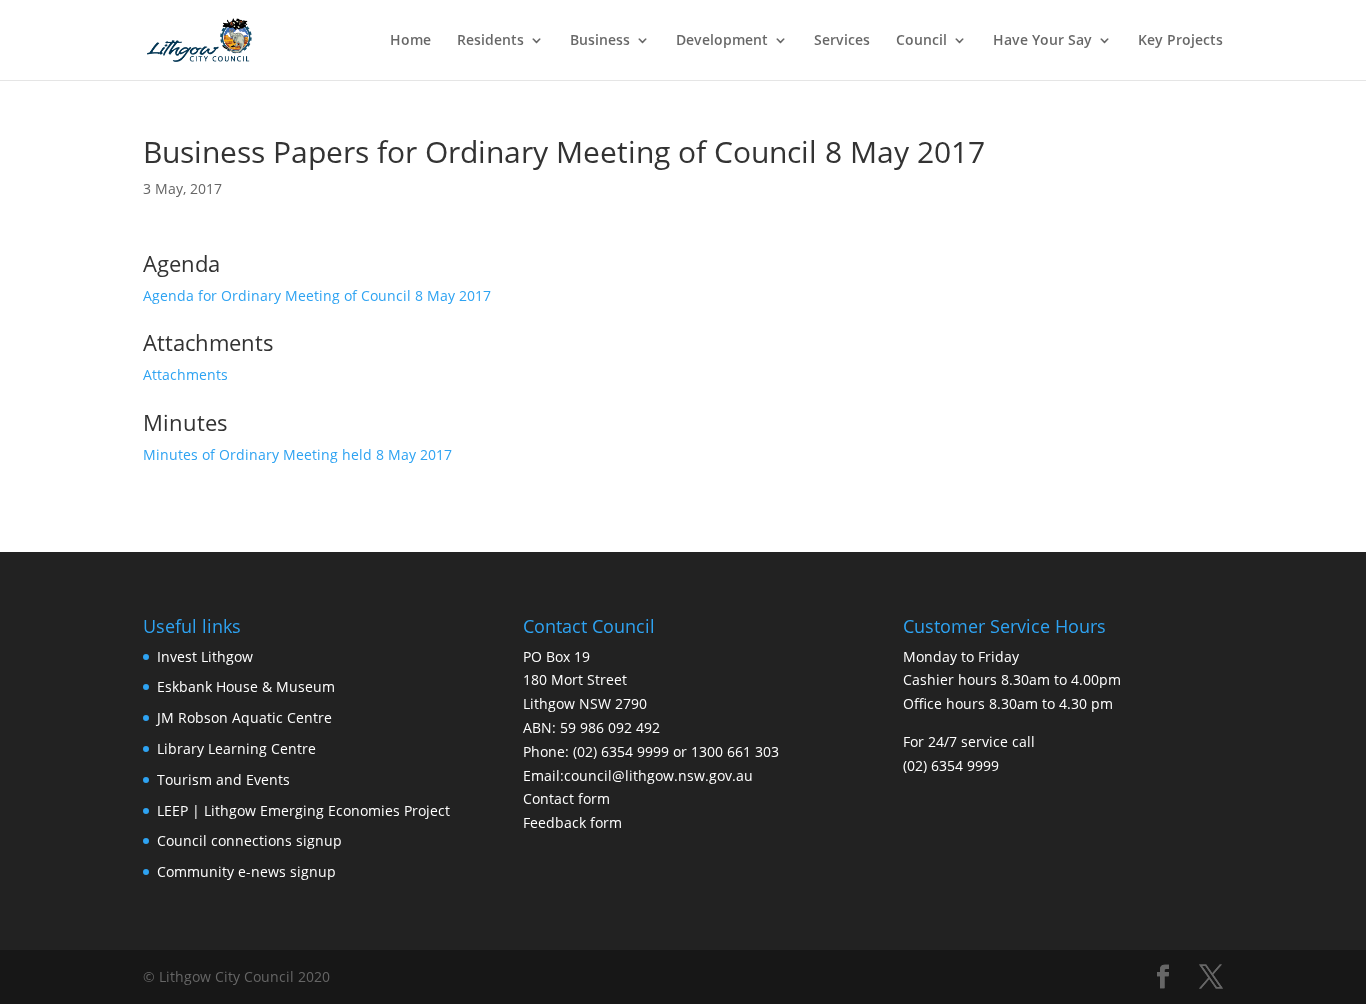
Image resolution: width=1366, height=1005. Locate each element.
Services (842, 41)
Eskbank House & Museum (246, 686)
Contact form (566, 798)
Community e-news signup (246, 871)
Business (600, 41)
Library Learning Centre (236, 748)
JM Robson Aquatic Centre (244, 717)
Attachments (185, 374)
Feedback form (572, 822)
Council (921, 41)
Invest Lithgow (205, 656)
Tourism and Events (223, 779)
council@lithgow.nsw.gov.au (658, 775)
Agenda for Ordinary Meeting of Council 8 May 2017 (317, 295)
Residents (490, 41)
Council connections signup (249, 840)
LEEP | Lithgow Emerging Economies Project (303, 810)
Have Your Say (1042, 41)
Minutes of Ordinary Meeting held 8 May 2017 (297, 454)
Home (410, 41)
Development (722, 41)
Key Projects (1180, 41)
